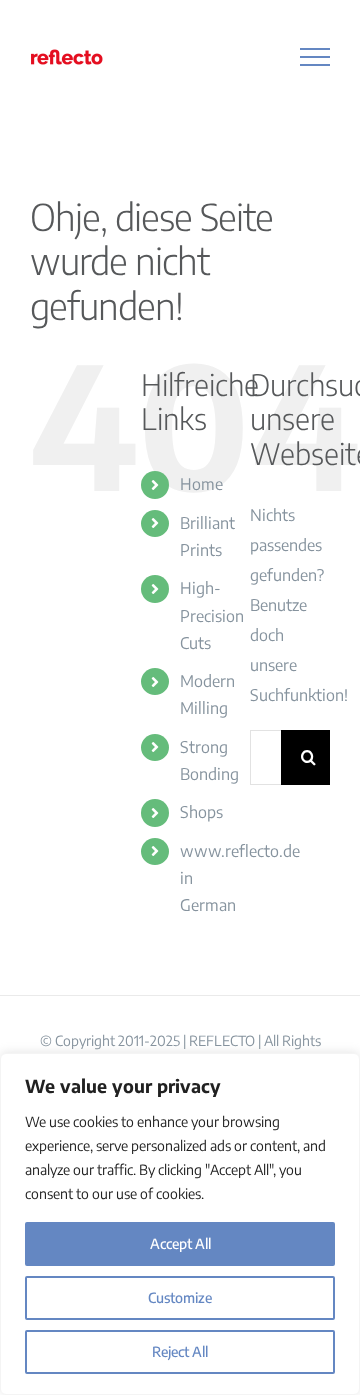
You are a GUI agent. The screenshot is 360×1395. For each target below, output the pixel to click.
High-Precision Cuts (212, 615)
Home (201, 484)
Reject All (180, 1351)
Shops (201, 812)
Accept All (180, 1243)
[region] (180, 1224)
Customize (180, 1297)
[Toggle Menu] (315, 57)
